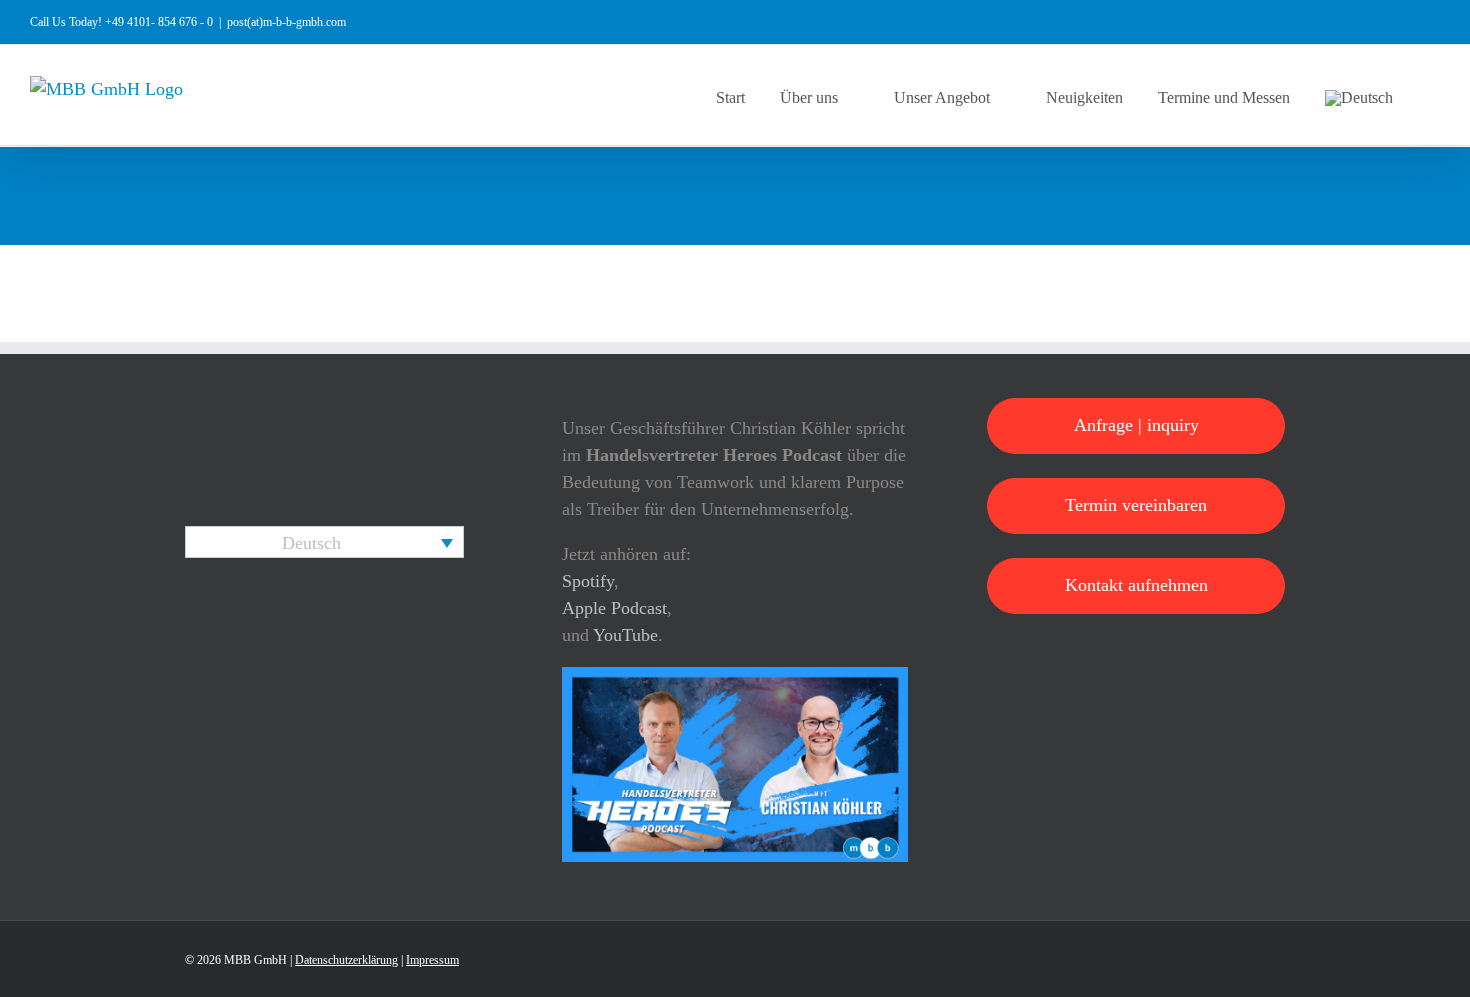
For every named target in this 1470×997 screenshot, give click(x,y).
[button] (1434, 95)
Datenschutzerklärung (346, 960)
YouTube (625, 635)
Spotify (588, 581)
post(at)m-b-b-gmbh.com (286, 22)
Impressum (432, 960)
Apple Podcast (614, 608)
